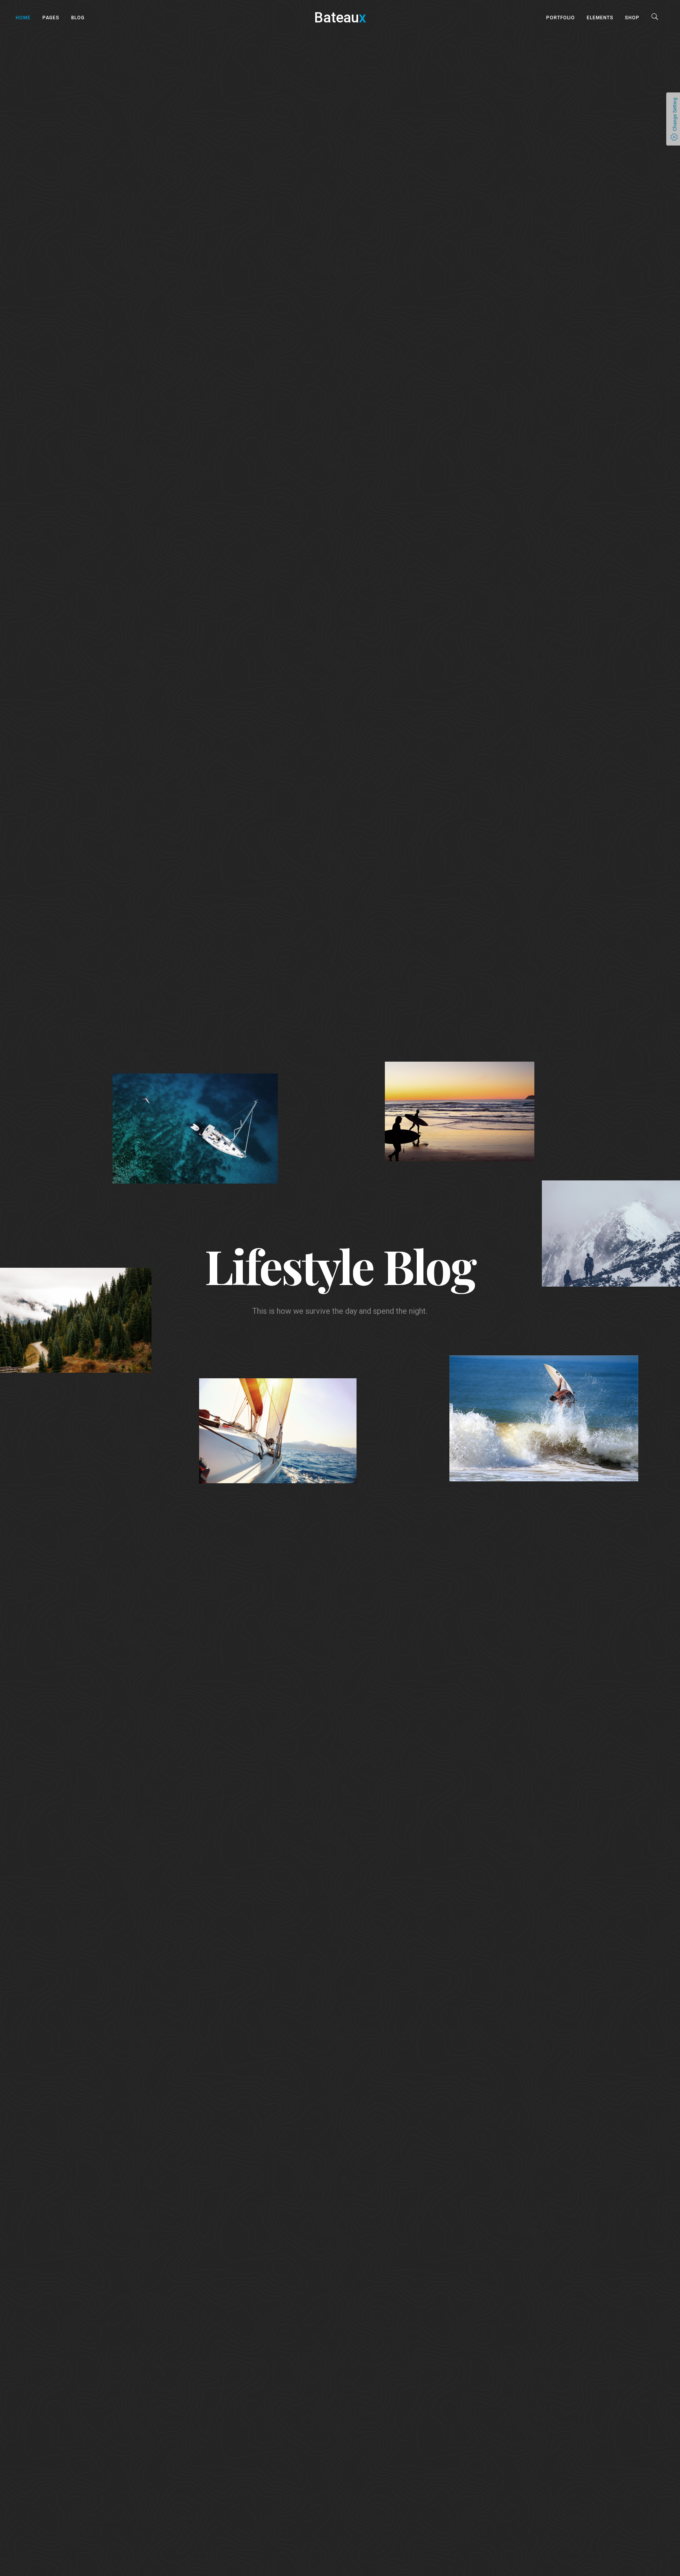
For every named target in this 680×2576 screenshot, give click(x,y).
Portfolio (561, 18)
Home (23, 18)
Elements (600, 18)
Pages (51, 18)
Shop (632, 18)
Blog (78, 18)
